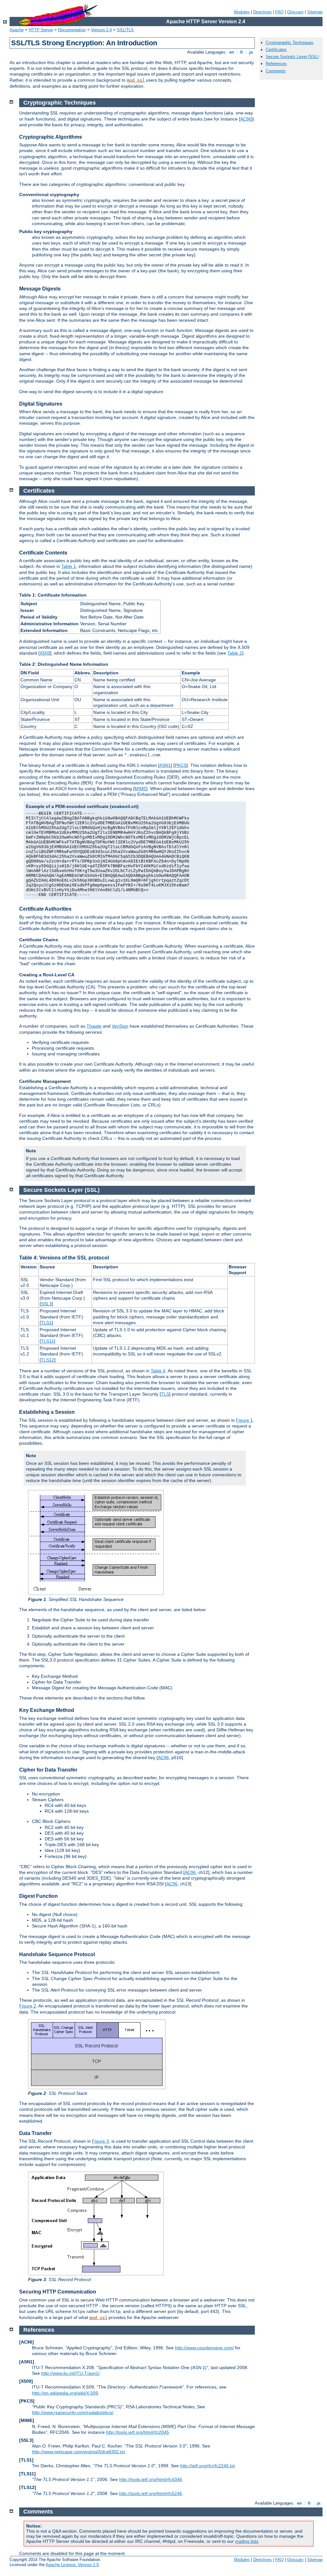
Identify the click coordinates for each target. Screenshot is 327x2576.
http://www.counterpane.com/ (204, 2348)
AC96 (246, 119)
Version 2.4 (101, 30)
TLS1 (46, 1323)
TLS (165, 1394)
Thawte (94, 1026)
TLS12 (48, 1360)
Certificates (276, 50)
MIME (140, 789)
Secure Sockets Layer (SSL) (292, 57)
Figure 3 (100, 2141)
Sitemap (315, 12)
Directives (262, 12)
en (232, 52)
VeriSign (120, 1026)
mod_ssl (136, 80)
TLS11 (47, 1341)
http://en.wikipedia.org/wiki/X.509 (65, 2393)
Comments (276, 71)
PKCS (181, 765)
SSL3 (46, 1304)
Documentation (72, 30)
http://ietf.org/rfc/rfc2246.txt (207, 2466)
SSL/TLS (125, 30)
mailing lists (247, 2541)
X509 (45, 653)
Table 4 (158, 1371)
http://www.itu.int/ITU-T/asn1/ (70, 2373)
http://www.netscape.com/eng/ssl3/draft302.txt (78, 2452)
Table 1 (69, 566)
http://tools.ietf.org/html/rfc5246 (151, 2493)
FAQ (279, 12)
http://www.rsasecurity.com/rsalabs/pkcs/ (73, 2412)
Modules (242, 12)
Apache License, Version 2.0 (72, 2565)
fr (242, 52)
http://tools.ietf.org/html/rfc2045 (137, 2432)
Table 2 (235, 653)
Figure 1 (244, 1420)
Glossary (295, 12)
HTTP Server (41, 30)
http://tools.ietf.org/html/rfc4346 (151, 2479)
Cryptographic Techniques (290, 43)
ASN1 (165, 765)
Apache (17, 30)
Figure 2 (28, 2006)
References (276, 64)
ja (251, 52)
